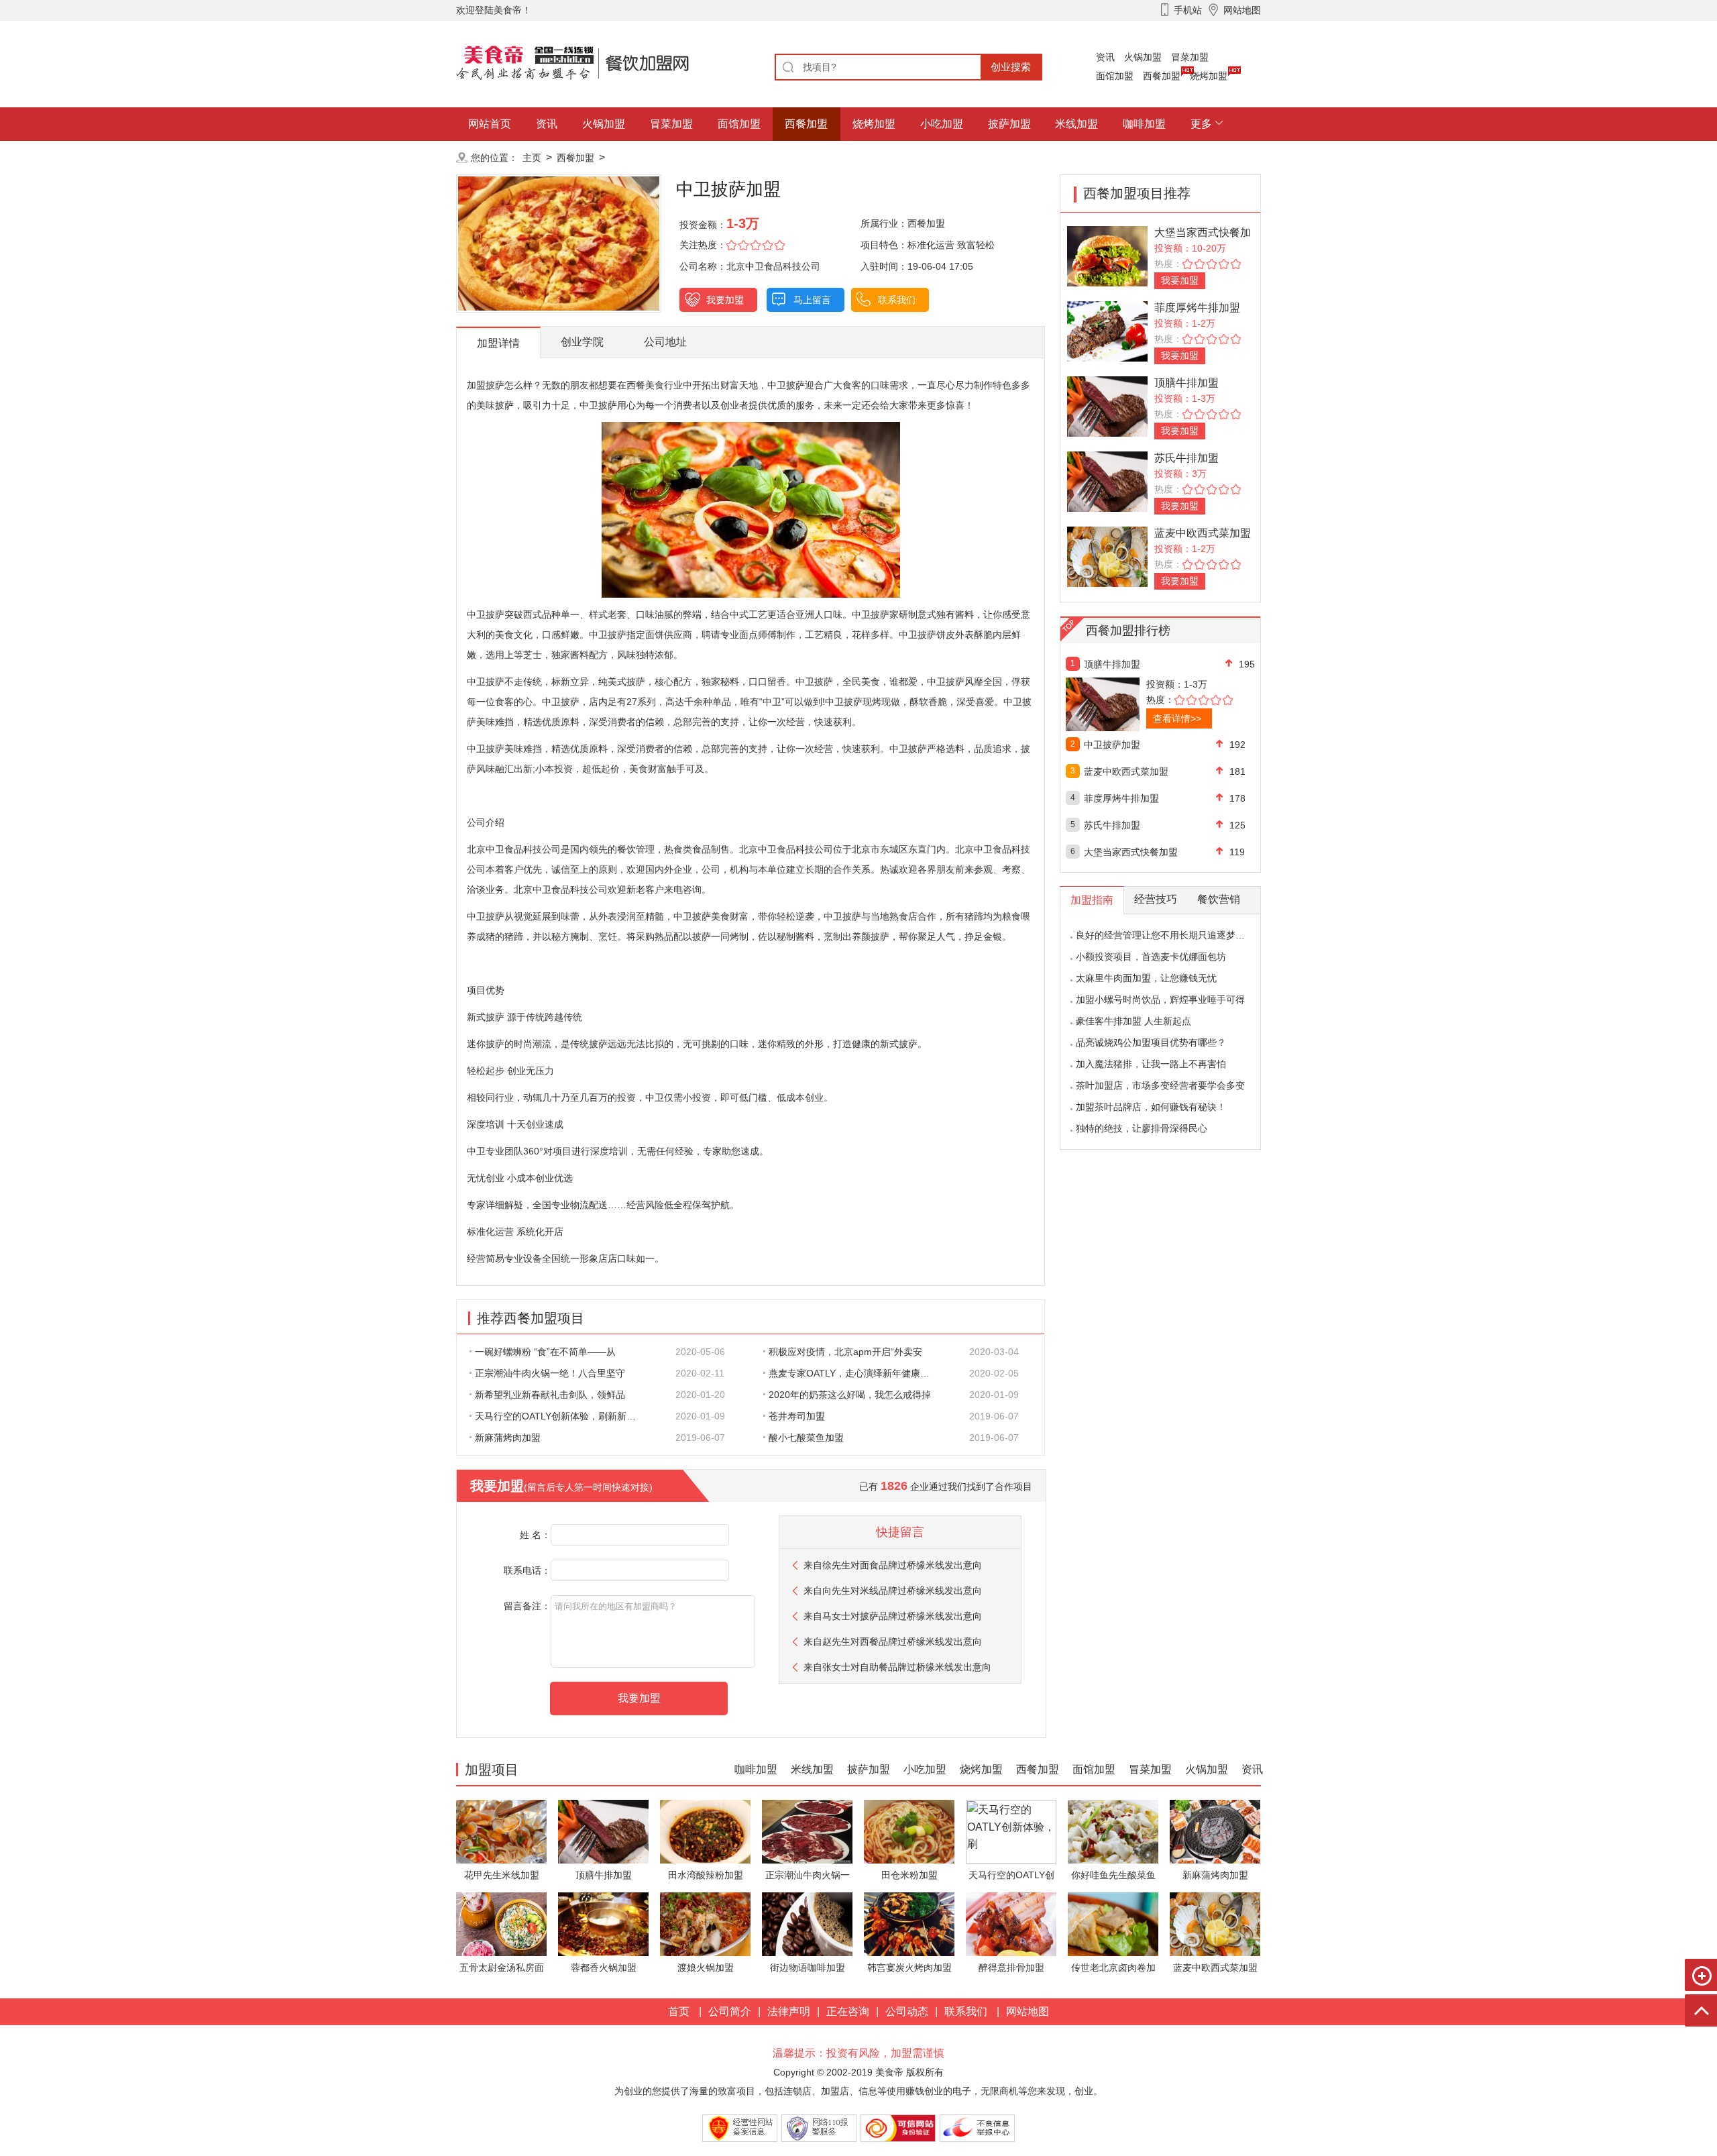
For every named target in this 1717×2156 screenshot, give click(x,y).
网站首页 (490, 124)
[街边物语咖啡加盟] (807, 1924)
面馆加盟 (1115, 76)
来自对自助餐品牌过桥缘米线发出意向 (897, 1667)
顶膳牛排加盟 (1186, 383)
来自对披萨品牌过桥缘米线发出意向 (893, 1616)
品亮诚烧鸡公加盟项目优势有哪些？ (1151, 1042)
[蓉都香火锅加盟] (603, 1924)
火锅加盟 (1143, 57)
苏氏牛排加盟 (1186, 458)
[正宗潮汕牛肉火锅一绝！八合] (807, 1831)
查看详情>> (1177, 718)
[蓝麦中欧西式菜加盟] (1107, 556)
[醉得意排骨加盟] (1011, 1924)
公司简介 (730, 2011)
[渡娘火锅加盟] (705, 1924)
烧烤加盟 (1209, 76)
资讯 (1105, 57)
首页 (679, 2011)
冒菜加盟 (1190, 57)
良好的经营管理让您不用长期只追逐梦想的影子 (1174, 935)
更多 (1201, 124)
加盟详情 (498, 343)
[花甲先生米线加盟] (501, 1831)
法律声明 (789, 2011)
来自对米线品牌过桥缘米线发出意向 (893, 1591)
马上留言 (812, 300)
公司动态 (907, 2011)
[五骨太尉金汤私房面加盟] (501, 1924)
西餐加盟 (1162, 76)
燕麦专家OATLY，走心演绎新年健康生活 (854, 1373)
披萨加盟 (1009, 124)
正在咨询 (848, 2011)
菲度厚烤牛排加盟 (1197, 308)
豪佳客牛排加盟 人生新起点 (1133, 1021)
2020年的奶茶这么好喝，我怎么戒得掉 (850, 1395)
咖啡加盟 (1144, 124)
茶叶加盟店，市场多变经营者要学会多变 (1160, 1085)
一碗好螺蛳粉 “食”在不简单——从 (545, 1352)
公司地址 (665, 342)
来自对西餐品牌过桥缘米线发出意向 (893, 1641)
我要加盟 (725, 300)
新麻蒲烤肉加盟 (508, 1438)
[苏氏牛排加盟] (1107, 481)
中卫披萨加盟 (1112, 745)
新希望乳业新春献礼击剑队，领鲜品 (550, 1395)
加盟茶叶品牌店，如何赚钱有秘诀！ (1151, 1107)
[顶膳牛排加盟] (1107, 406)
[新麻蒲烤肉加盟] (1215, 1831)
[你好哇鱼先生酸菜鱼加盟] (1113, 1831)
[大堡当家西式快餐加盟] (1107, 255)
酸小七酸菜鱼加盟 (806, 1438)
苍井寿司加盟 (797, 1416)
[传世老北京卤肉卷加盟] (1113, 1924)
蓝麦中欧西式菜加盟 (1203, 533)
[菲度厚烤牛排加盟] (1107, 330)
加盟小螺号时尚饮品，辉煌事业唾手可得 (1160, 1000)
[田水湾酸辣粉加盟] (705, 1831)
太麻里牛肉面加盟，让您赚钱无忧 (1146, 978)
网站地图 (1028, 2011)
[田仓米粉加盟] (909, 1831)
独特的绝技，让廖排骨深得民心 (1142, 1128)
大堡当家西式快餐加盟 (1131, 852)
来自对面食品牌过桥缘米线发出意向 (893, 1565)
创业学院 (582, 342)
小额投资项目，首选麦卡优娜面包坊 (1151, 957)
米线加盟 (1076, 124)
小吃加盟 (942, 124)
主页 (532, 158)
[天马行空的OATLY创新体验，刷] (1011, 1831)
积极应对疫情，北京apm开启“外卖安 (845, 1352)
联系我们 (897, 300)
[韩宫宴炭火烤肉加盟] (909, 1924)
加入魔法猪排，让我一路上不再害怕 (1151, 1064)
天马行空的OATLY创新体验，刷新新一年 (560, 1416)
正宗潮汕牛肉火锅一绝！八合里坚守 (550, 1373)
